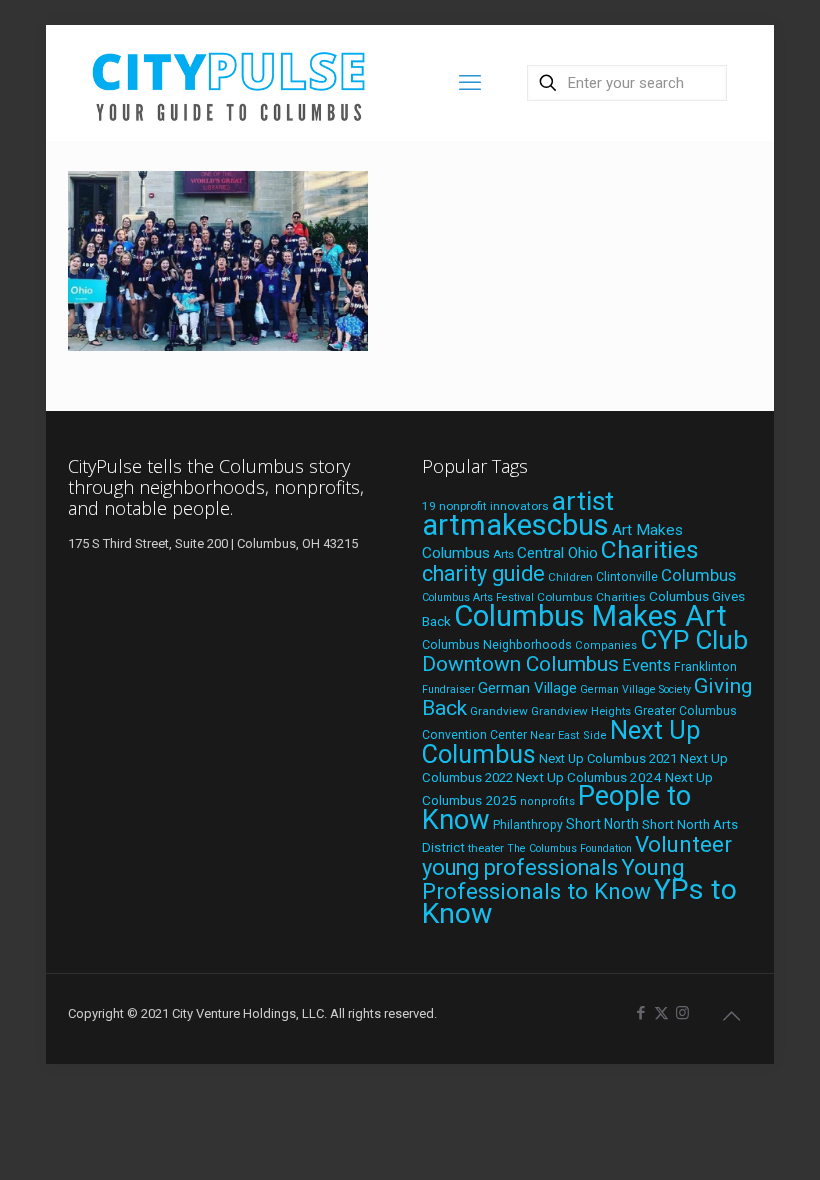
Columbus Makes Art (590, 616)
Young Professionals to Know (553, 879)
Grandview (499, 711)
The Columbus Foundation (569, 848)
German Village (527, 688)
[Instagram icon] (682, 1013)
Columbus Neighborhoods (497, 644)
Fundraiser (448, 689)
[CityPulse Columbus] (229, 82)
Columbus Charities (591, 597)
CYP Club (694, 640)
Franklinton (705, 667)
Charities (650, 549)
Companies (606, 645)
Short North (602, 824)
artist (583, 501)
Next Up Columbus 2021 (608, 758)
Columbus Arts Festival (478, 597)
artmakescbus (515, 525)
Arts (503, 554)
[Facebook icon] (640, 1013)
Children (570, 577)
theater (486, 848)
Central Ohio (557, 553)
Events (646, 665)
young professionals (520, 867)
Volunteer (683, 844)
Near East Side (568, 735)
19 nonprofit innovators (485, 506)
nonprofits (547, 801)
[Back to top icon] (731, 1016)
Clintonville (627, 577)
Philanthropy (528, 825)
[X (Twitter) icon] (661, 1013)
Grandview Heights (581, 711)
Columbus (698, 575)
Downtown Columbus (520, 664)
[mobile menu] (470, 83)
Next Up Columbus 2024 (589, 777)
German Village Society (635, 689)
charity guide (483, 573)
